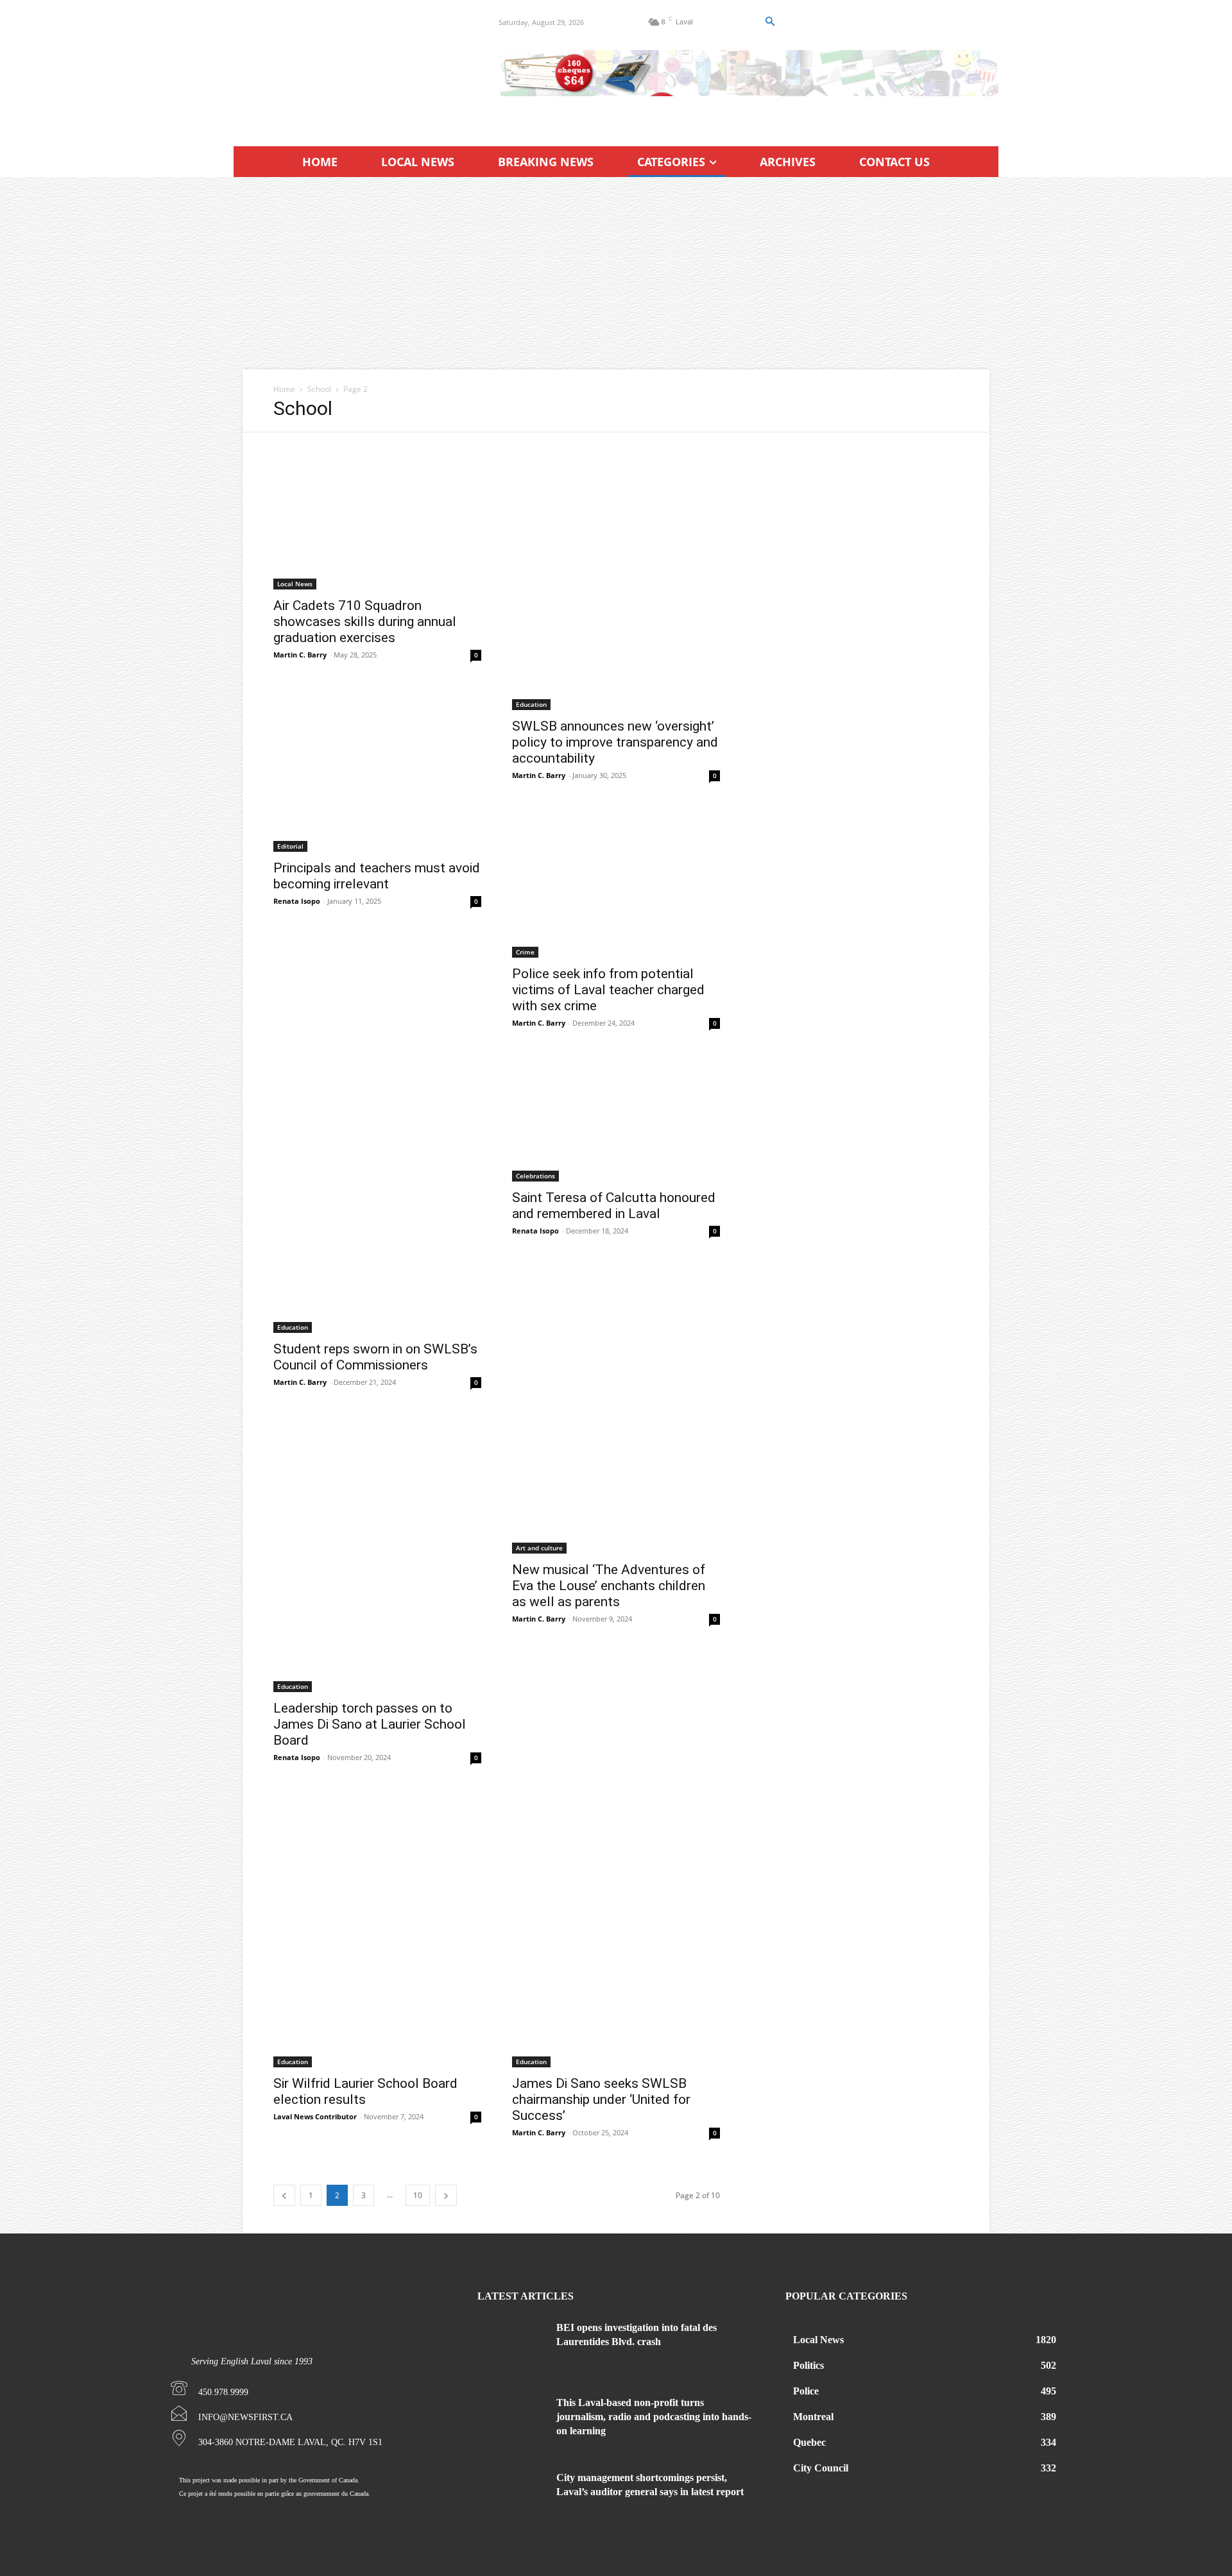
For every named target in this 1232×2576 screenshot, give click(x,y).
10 (418, 2195)
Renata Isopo (297, 901)
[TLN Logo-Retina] (351, 67)
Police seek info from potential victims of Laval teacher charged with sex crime (608, 990)
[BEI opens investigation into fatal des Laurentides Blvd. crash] (512, 2345)
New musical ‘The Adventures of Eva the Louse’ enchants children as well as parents (609, 1586)
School (319, 389)
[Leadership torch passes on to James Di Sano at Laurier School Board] (377, 1554)
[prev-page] (284, 2195)
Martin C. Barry (300, 655)
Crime (525, 952)
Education (531, 704)
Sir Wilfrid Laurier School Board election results (365, 2091)
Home (284, 389)
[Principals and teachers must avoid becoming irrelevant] (377, 830)
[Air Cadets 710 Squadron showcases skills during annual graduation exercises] (377, 511)
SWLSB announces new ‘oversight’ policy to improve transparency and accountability (615, 742)
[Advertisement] (616, 273)
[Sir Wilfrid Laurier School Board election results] (377, 1929)
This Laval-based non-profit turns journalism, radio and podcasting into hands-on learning (654, 2417)
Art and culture (539, 1548)
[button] (769, 22)
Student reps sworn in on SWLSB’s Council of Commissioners (375, 1357)
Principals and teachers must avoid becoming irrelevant (377, 876)
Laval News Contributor (315, 2116)
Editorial (290, 846)
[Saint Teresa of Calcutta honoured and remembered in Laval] (616, 1119)
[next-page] (446, 2195)
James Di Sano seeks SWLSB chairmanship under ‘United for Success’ (601, 2099)
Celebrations (535, 1176)
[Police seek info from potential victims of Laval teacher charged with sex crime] (616, 883)
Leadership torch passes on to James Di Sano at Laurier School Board (370, 1724)
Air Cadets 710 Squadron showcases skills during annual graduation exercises (365, 622)
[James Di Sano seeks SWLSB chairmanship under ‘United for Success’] (616, 1929)
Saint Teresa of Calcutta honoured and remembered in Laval (614, 1206)
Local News (295, 584)
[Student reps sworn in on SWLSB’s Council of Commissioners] (377, 1194)
